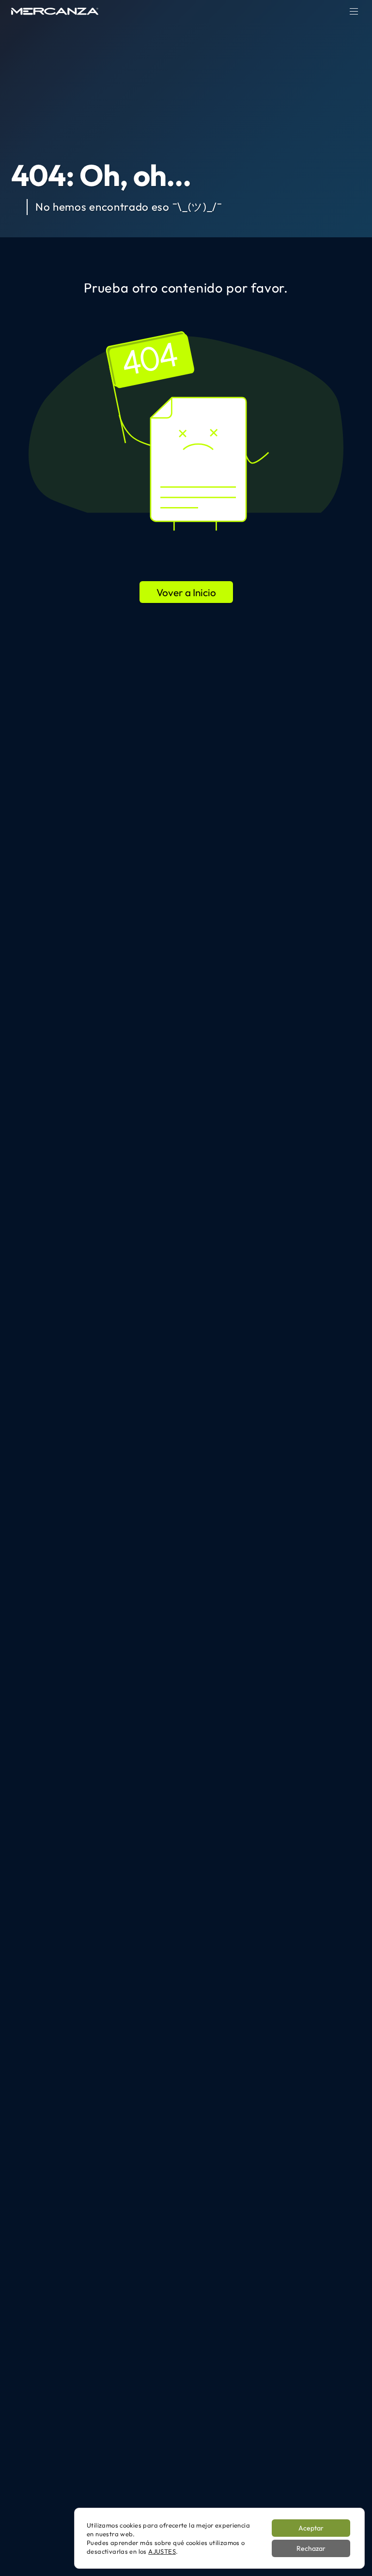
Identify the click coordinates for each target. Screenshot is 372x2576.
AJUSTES (162, 2551)
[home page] (55, 11)
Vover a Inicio (186, 592)
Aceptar (311, 2528)
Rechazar (311, 2548)
